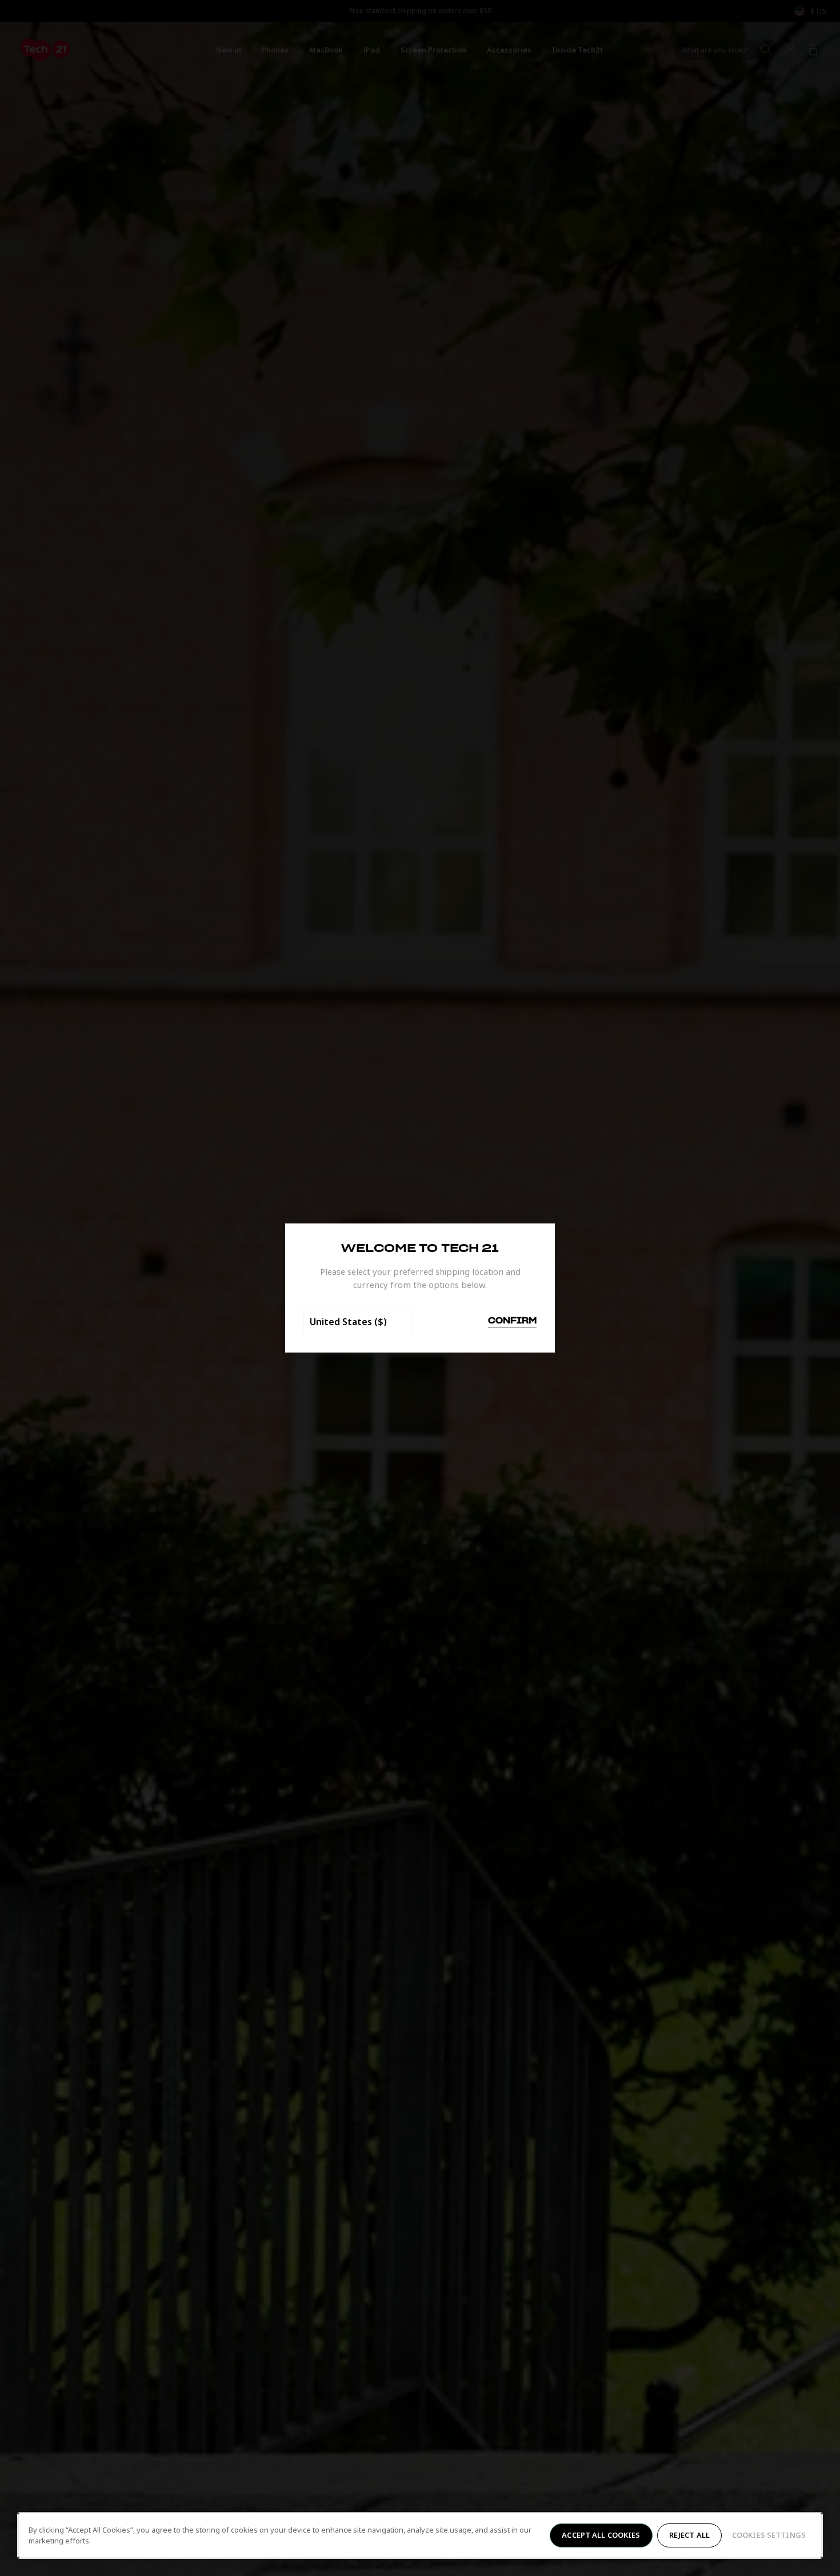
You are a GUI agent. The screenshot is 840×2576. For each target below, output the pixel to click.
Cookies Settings (769, 2535)
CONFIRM (512, 1321)
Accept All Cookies (601, 2535)
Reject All (689, 2535)
